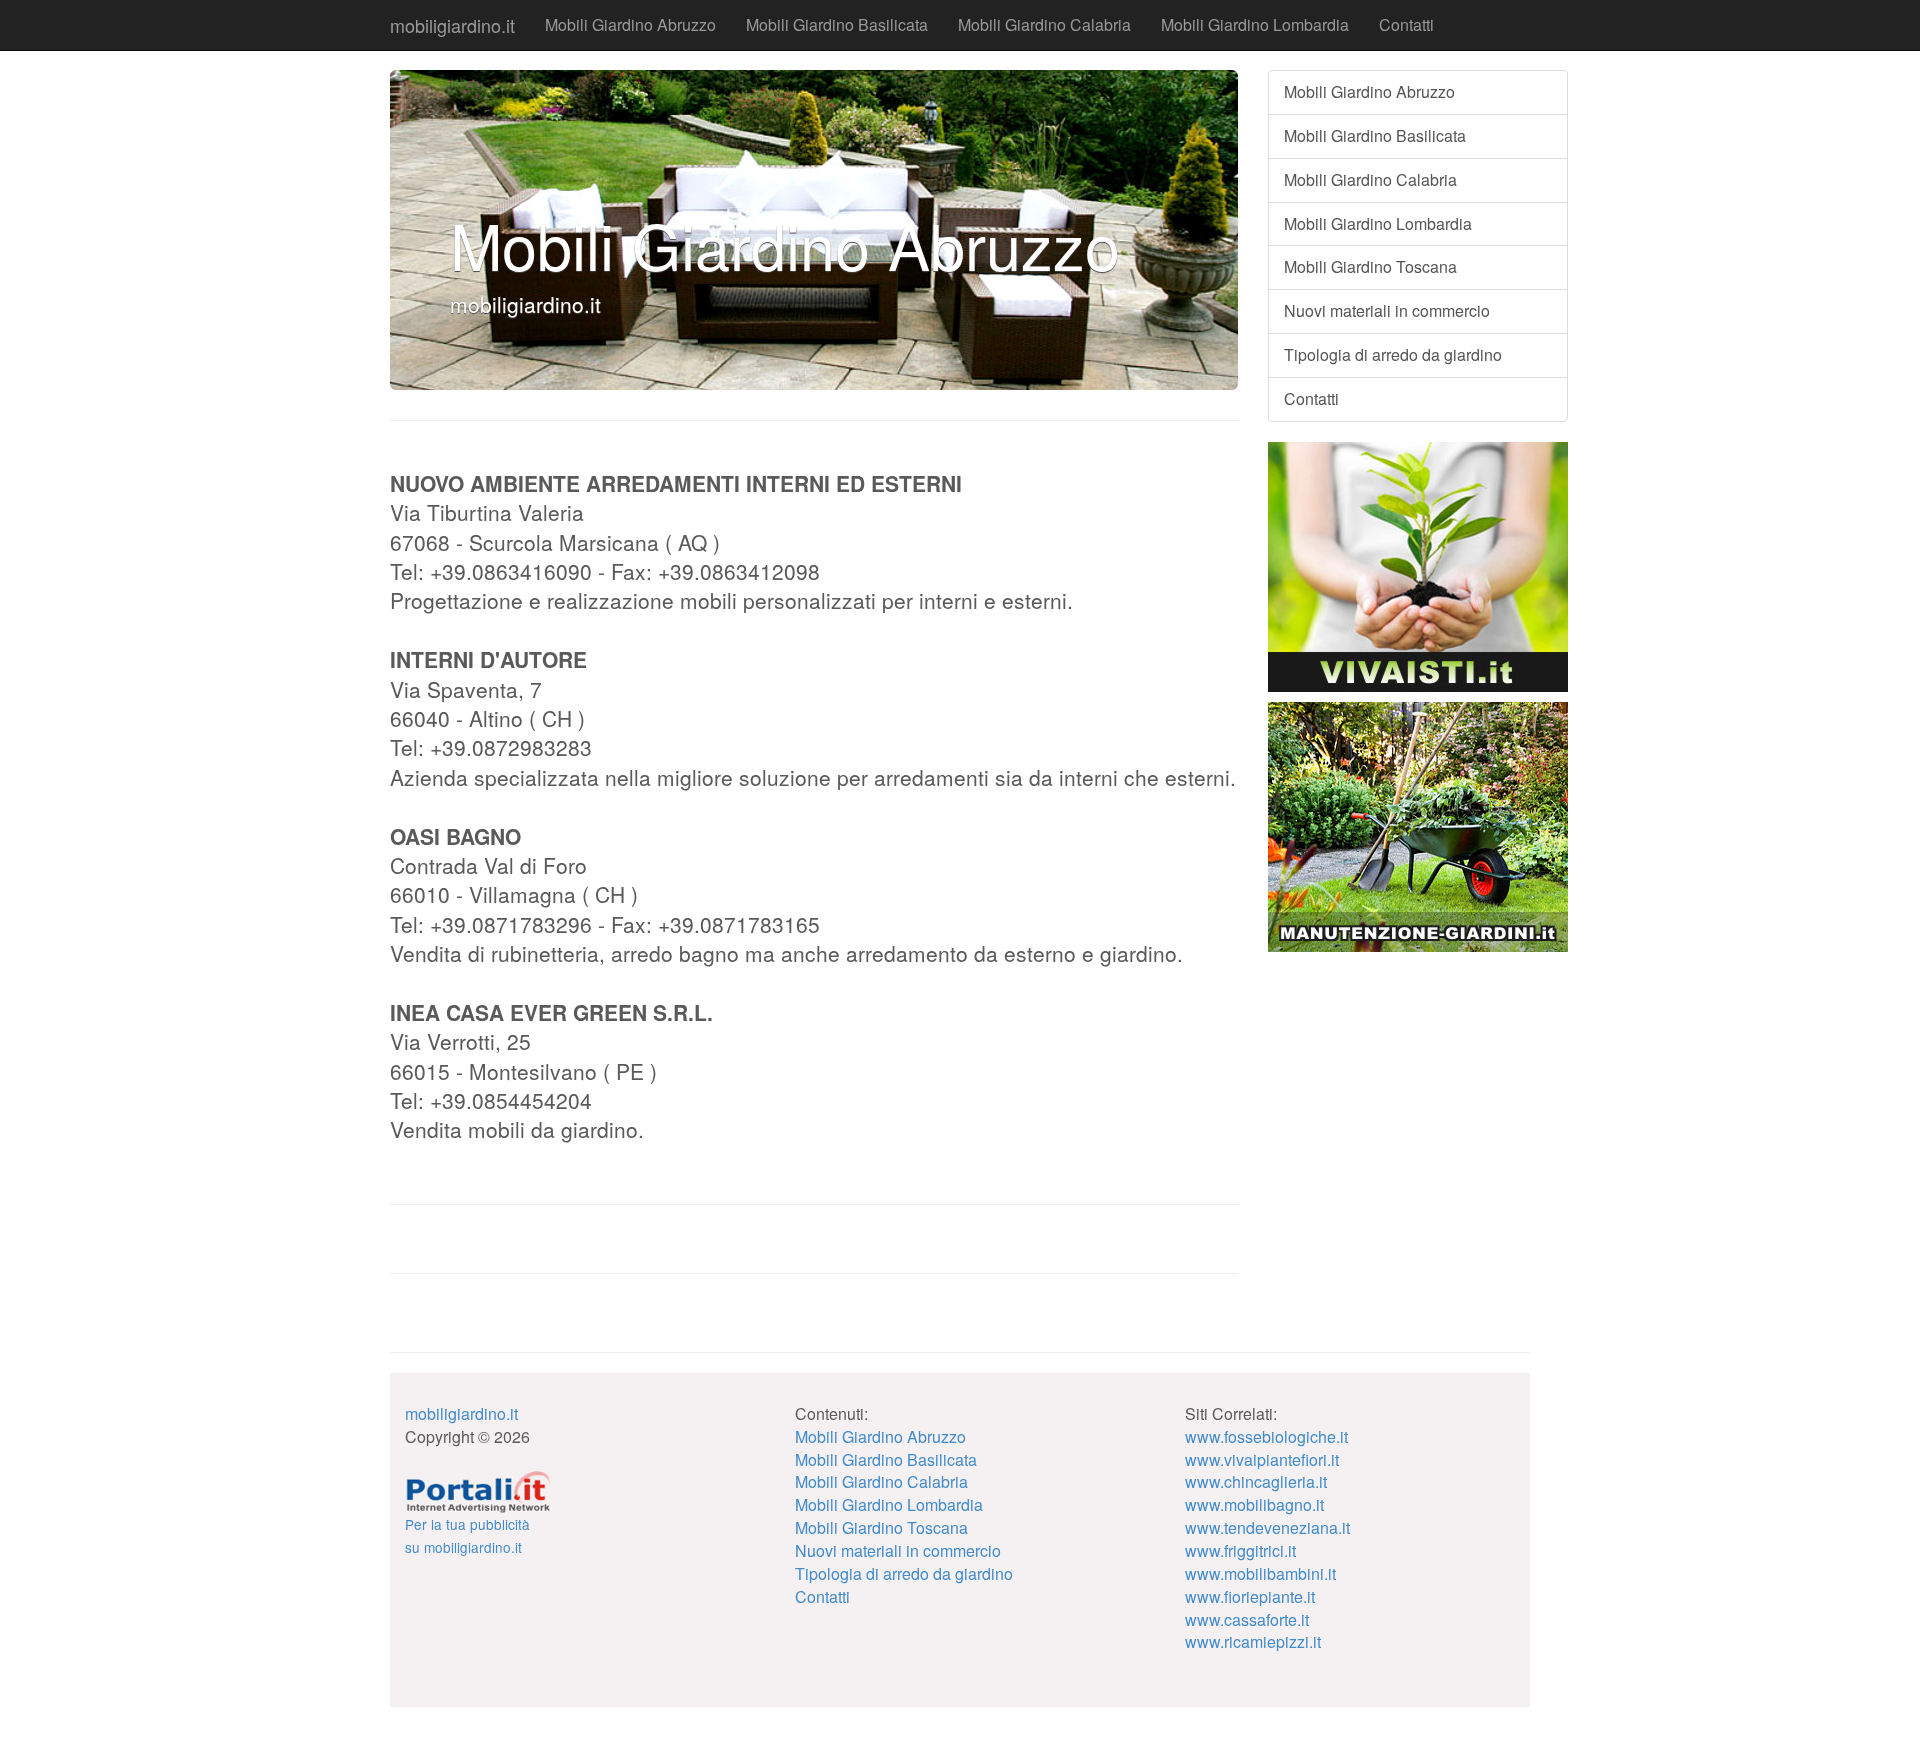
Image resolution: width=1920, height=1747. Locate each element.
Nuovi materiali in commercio (1387, 310)
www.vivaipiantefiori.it (1262, 1459)
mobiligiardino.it (452, 25)
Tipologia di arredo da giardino (1393, 354)
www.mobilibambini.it (1260, 1573)
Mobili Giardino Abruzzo (630, 24)
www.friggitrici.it (1240, 1550)
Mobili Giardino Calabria (1044, 24)
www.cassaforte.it (1247, 1619)
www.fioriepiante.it (1250, 1596)
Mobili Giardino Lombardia (1255, 24)
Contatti (1406, 24)
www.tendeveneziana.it (1267, 1527)
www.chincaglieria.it (1256, 1481)
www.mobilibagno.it (1254, 1504)
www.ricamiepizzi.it (1253, 1641)
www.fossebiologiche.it (1266, 1436)
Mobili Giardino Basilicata (837, 24)
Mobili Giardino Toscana (1370, 266)
